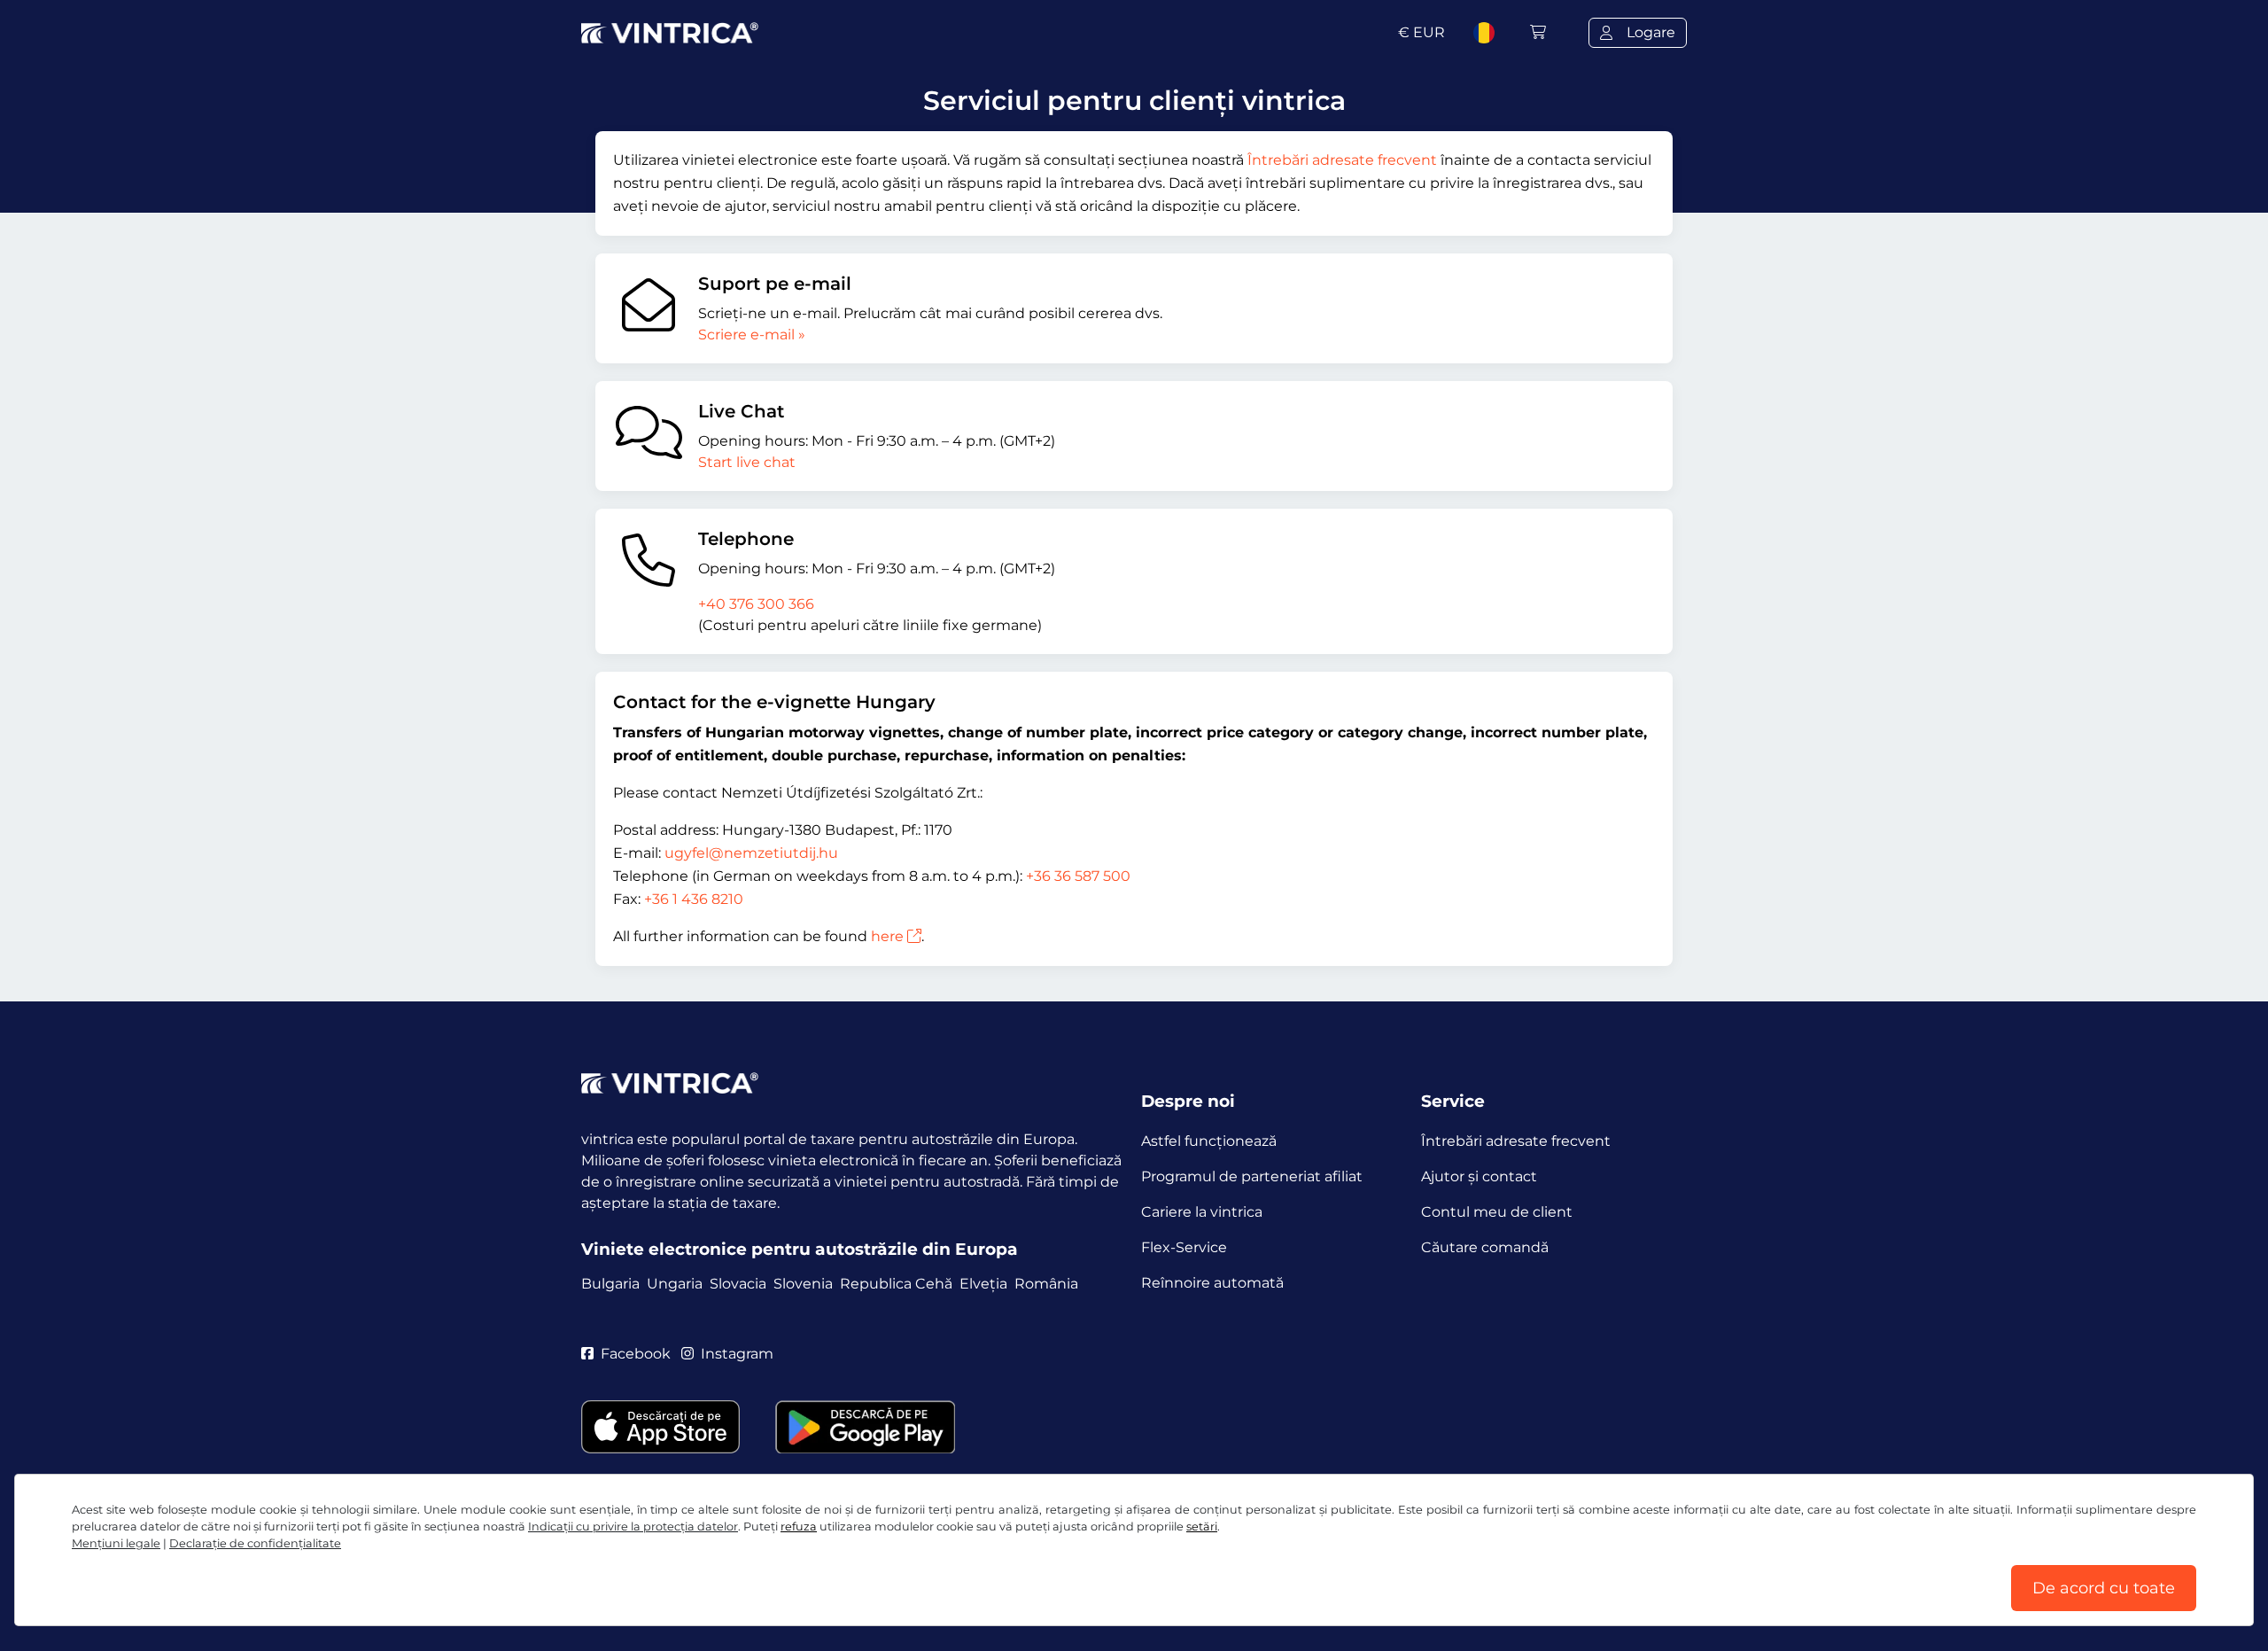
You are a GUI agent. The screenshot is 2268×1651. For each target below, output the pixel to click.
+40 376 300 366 (756, 604)
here (887, 936)
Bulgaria (610, 1284)
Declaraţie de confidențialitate (255, 1543)
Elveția (983, 1284)
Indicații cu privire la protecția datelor (633, 1526)
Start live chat (747, 462)
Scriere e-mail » (752, 335)
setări (1202, 1526)
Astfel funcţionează (1209, 1141)
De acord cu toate (2104, 1588)
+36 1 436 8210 (694, 899)
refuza (799, 1526)
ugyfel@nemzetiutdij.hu (751, 853)
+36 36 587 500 (1078, 876)
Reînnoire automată (1212, 1283)
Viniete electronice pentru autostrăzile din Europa (800, 1249)
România (1046, 1284)
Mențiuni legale (116, 1543)
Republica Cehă (896, 1284)
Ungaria (675, 1284)
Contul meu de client (1497, 1212)
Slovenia (803, 1284)
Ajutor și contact (1479, 1176)
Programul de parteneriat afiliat (1252, 1176)
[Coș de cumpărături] (1538, 32)
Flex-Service (1184, 1247)
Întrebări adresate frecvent (1342, 160)
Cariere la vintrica (1202, 1212)
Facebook (636, 1354)
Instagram (737, 1354)
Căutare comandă (1485, 1247)
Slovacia (738, 1284)
